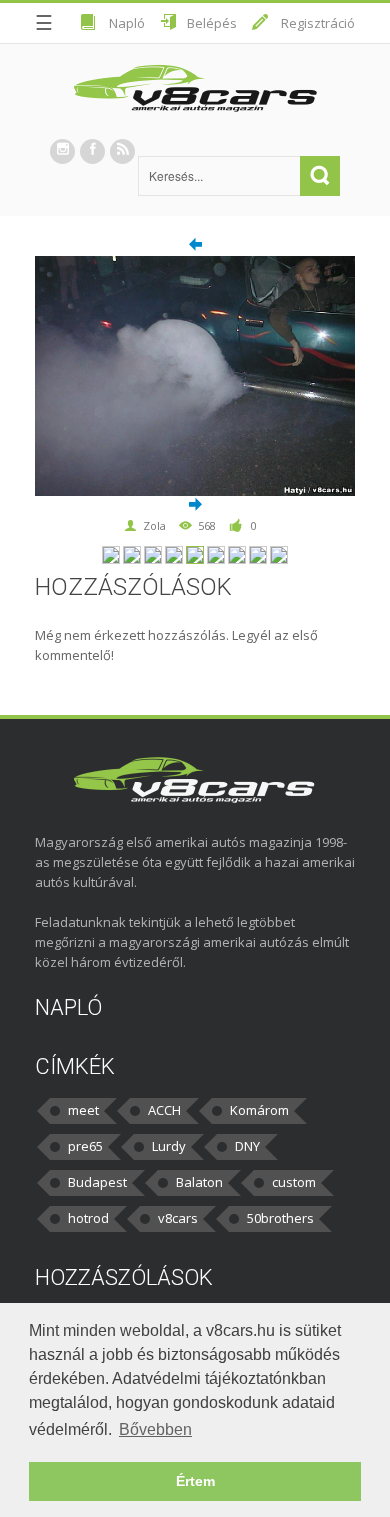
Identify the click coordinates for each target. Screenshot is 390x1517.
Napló (127, 23)
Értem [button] (195, 1481)
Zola (154, 525)
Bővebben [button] (155, 1429)
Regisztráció (318, 23)
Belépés (212, 23)
